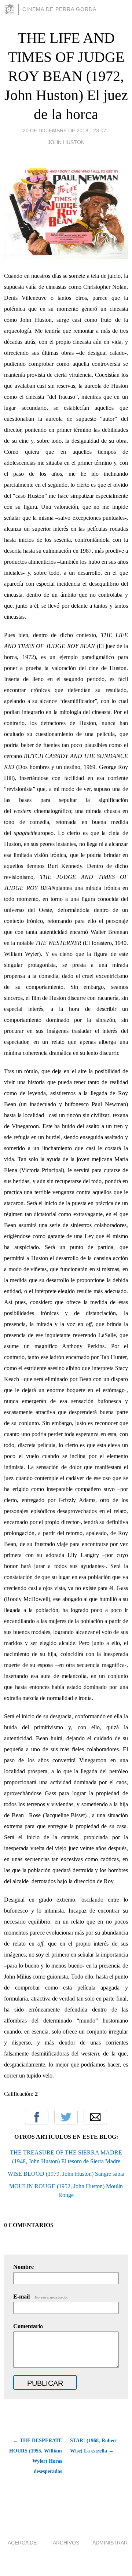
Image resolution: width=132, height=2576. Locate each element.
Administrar (110, 2543)
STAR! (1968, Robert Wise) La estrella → (93, 2446)
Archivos (66, 2543)
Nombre (23, 2267)
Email (95, 2117)
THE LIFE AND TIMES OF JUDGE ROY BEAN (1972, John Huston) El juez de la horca (66, 76)
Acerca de (22, 2543)
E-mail (41, 2297)
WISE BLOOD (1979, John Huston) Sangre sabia (66, 2174)
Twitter (66, 2117)
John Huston (66, 142)
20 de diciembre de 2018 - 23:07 (65, 130)
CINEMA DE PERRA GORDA (59, 9)
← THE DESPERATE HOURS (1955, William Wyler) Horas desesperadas (36, 2456)
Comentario (28, 2326)
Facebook (37, 2117)
